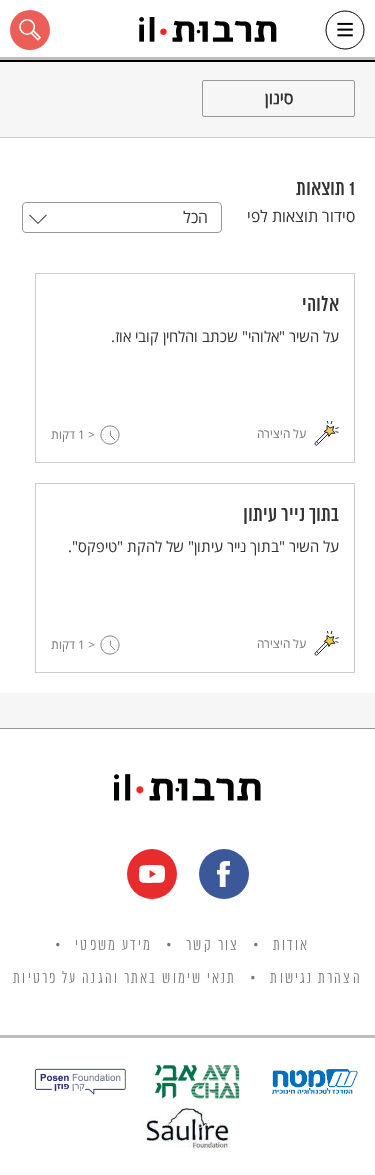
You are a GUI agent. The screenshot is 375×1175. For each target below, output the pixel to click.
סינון (279, 98)
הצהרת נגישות (315, 979)
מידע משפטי (113, 946)
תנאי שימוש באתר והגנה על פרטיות (124, 979)
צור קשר (212, 946)
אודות (291, 946)
